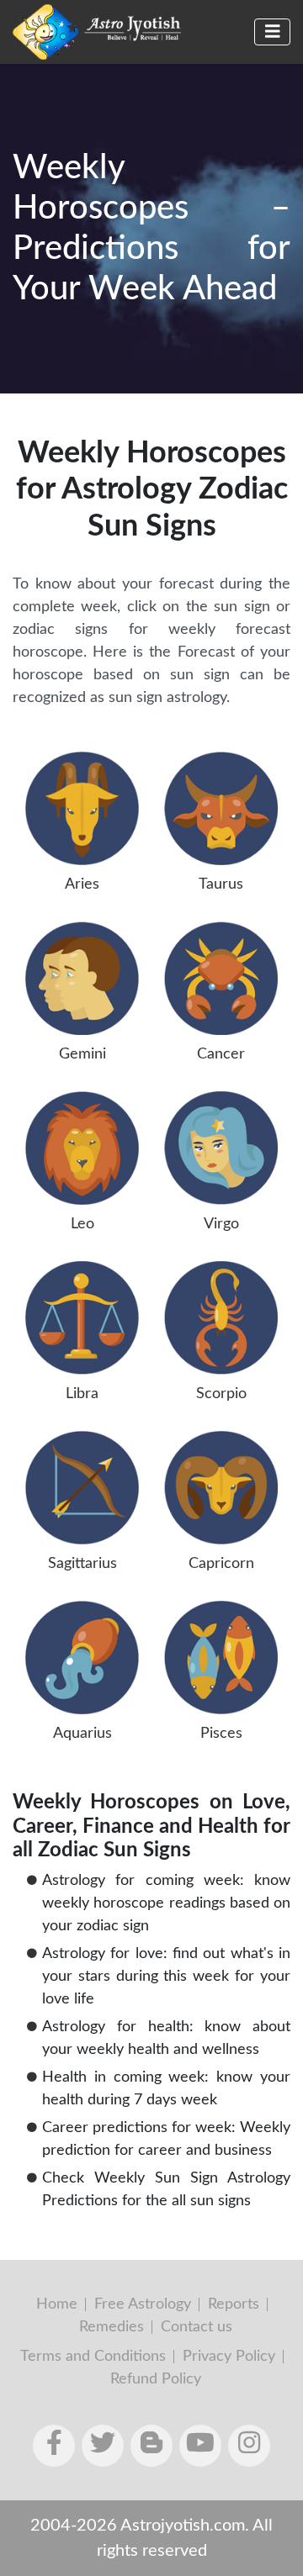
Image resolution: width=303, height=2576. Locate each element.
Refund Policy (156, 2379)
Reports (234, 2304)
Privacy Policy (229, 2357)
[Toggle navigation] (273, 32)
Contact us (197, 2327)
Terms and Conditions (93, 2357)
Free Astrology (143, 2304)
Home (57, 2304)
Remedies (112, 2327)
